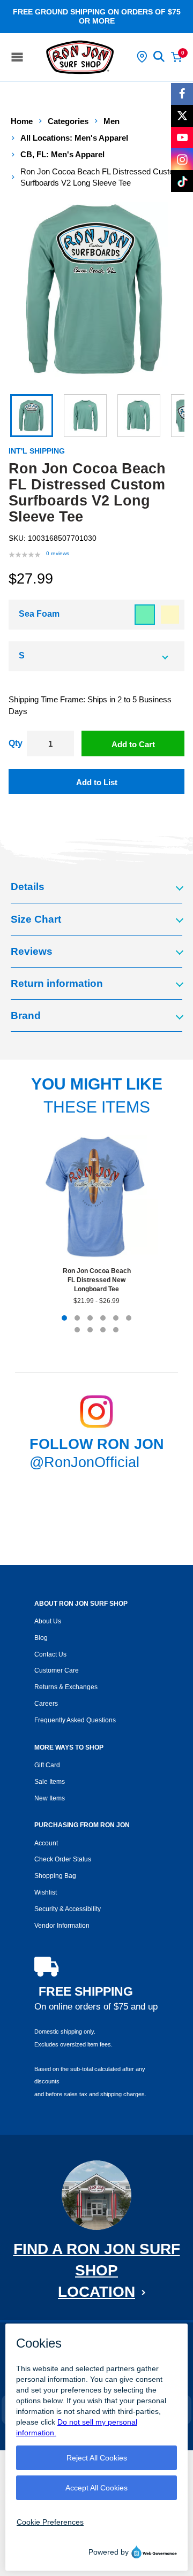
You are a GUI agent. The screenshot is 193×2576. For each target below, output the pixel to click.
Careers (46, 1704)
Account (46, 1843)
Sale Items (50, 1782)
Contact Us (50, 1654)
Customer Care (57, 1670)
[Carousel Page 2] (77, 1318)
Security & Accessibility (68, 1909)
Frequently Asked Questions (75, 1720)
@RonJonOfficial (84, 1462)
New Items (50, 1798)
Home (22, 121)
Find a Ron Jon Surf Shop (97, 2270)
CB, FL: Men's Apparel (62, 154)
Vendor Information (62, 1926)
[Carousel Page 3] (90, 1318)
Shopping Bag (55, 1876)
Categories (68, 121)
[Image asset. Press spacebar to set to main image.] (32, 416)
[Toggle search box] (159, 57)
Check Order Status (63, 1859)
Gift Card (47, 1765)
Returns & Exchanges (66, 1687)
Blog (41, 1638)
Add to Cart (133, 744)
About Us (48, 1621)
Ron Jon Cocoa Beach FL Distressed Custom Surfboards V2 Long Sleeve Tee (101, 177)
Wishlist (46, 1892)
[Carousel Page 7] (77, 1330)
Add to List (97, 782)
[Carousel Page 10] (116, 1330)
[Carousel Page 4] (103, 1318)
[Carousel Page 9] (103, 1330)
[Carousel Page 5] (116, 1318)
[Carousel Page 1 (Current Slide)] (64, 1318)
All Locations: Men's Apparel (74, 138)
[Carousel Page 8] (90, 1330)
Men (112, 121)
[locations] (142, 57)
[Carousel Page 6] (129, 1318)
